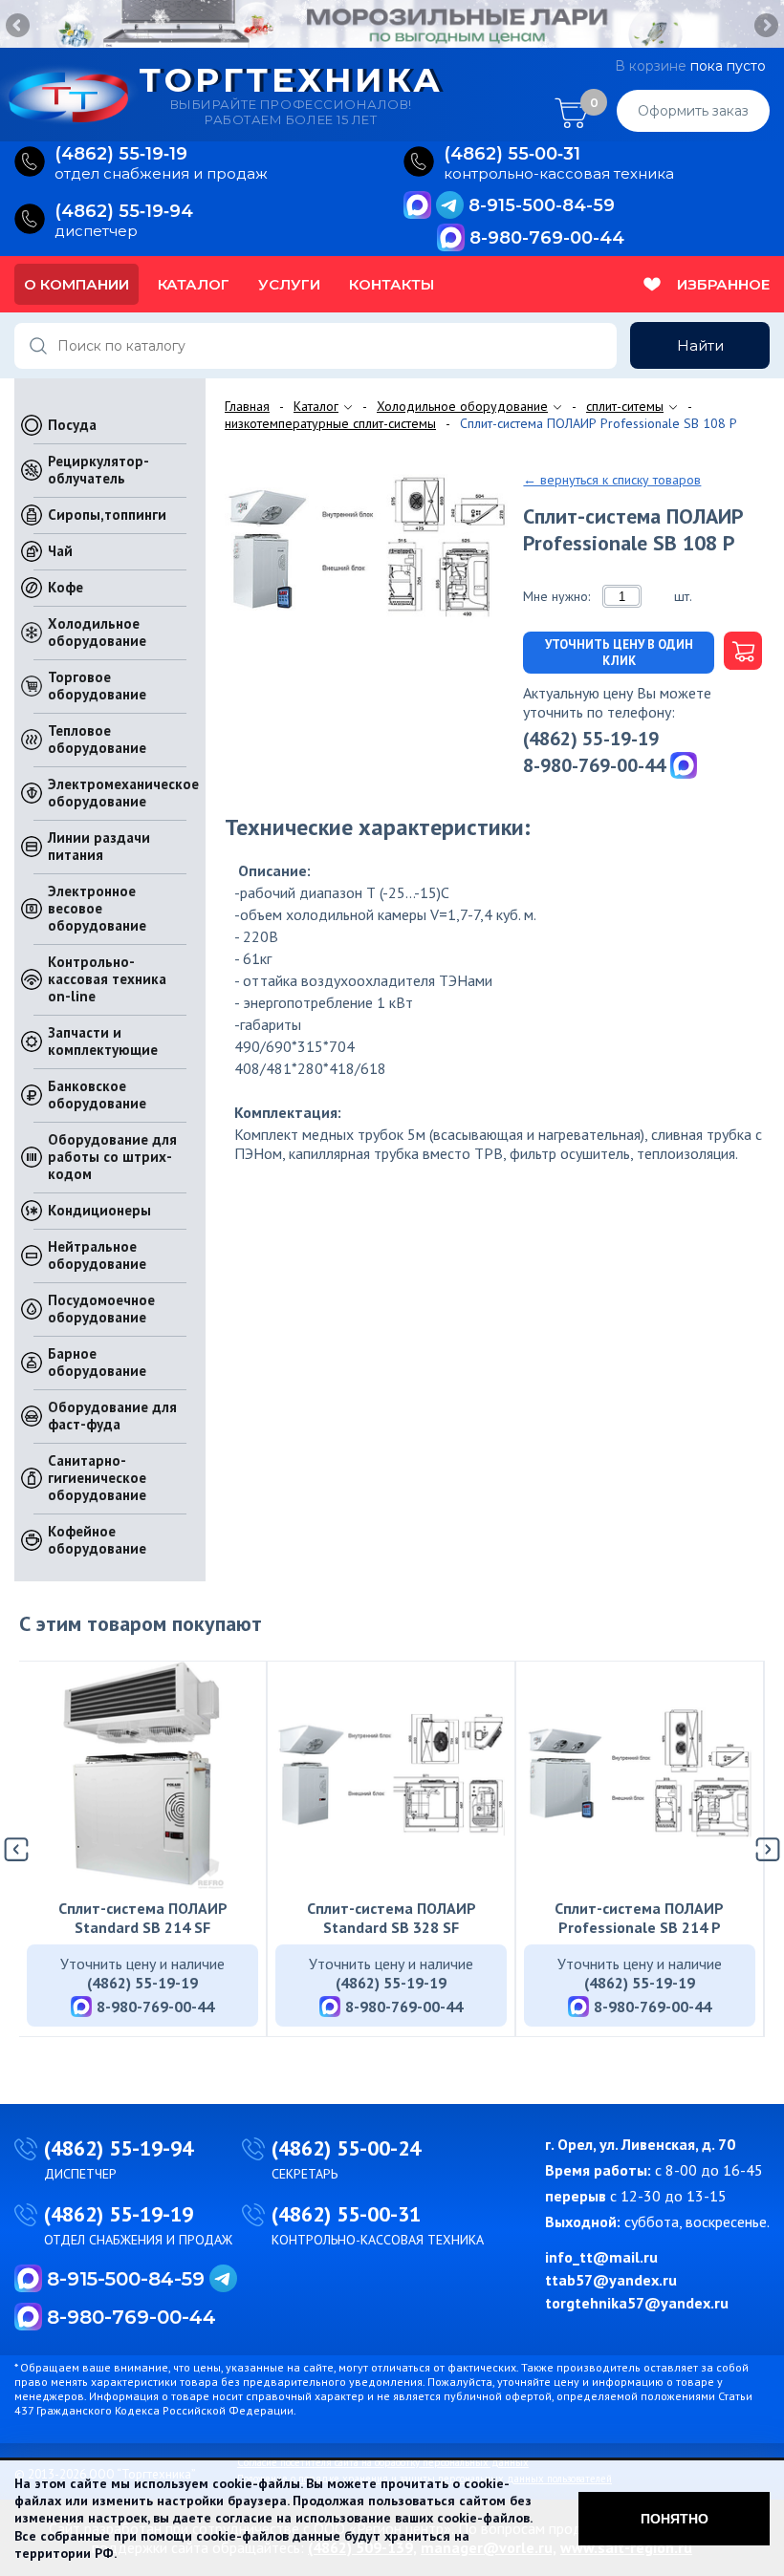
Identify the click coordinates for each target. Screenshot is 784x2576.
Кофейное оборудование (97, 1540)
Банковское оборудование (97, 1095)
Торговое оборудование (97, 686)
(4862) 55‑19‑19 (121, 154)
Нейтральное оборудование (97, 1255)
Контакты (392, 284)
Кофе (65, 587)
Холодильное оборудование (97, 632)
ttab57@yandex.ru (611, 2280)
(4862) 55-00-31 (346, 2214)
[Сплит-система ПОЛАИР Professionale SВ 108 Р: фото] (366, 549)
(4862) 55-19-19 (591, 739)
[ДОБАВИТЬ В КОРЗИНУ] (738, 653)
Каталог (194, 284)
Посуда (72, 425)
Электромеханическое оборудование (123, 793)
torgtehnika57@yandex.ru (637, 2303)
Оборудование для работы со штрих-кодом (112, 1157)
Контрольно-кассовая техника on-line (107, 979)
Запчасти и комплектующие (103, 1041)
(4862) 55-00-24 (346, 2148)
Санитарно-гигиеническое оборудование (97, 1478)
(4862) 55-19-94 (119, 2148)
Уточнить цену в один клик (619, 653)
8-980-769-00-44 (547, 238)
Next (765, 27)
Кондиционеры (99, 1210)
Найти (700, 345)
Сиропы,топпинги (107, 515)
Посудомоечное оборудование (101, 1309)
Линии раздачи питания (99, 846)
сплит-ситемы (625, 406)
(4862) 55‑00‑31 (512, 154)
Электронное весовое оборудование (97, 908)
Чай (60, 551)
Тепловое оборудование (97, 739)
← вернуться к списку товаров (612, 480)
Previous (19, 27)
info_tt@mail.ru (601, 2257)
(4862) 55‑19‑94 (124, 212)
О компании (76, 284)
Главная (247, 406)
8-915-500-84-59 (542, 205)
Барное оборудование (97, 1362)
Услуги (289, 284)
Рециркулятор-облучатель (98, 470)
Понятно (675, 2519)
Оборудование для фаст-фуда (112, 1416)
